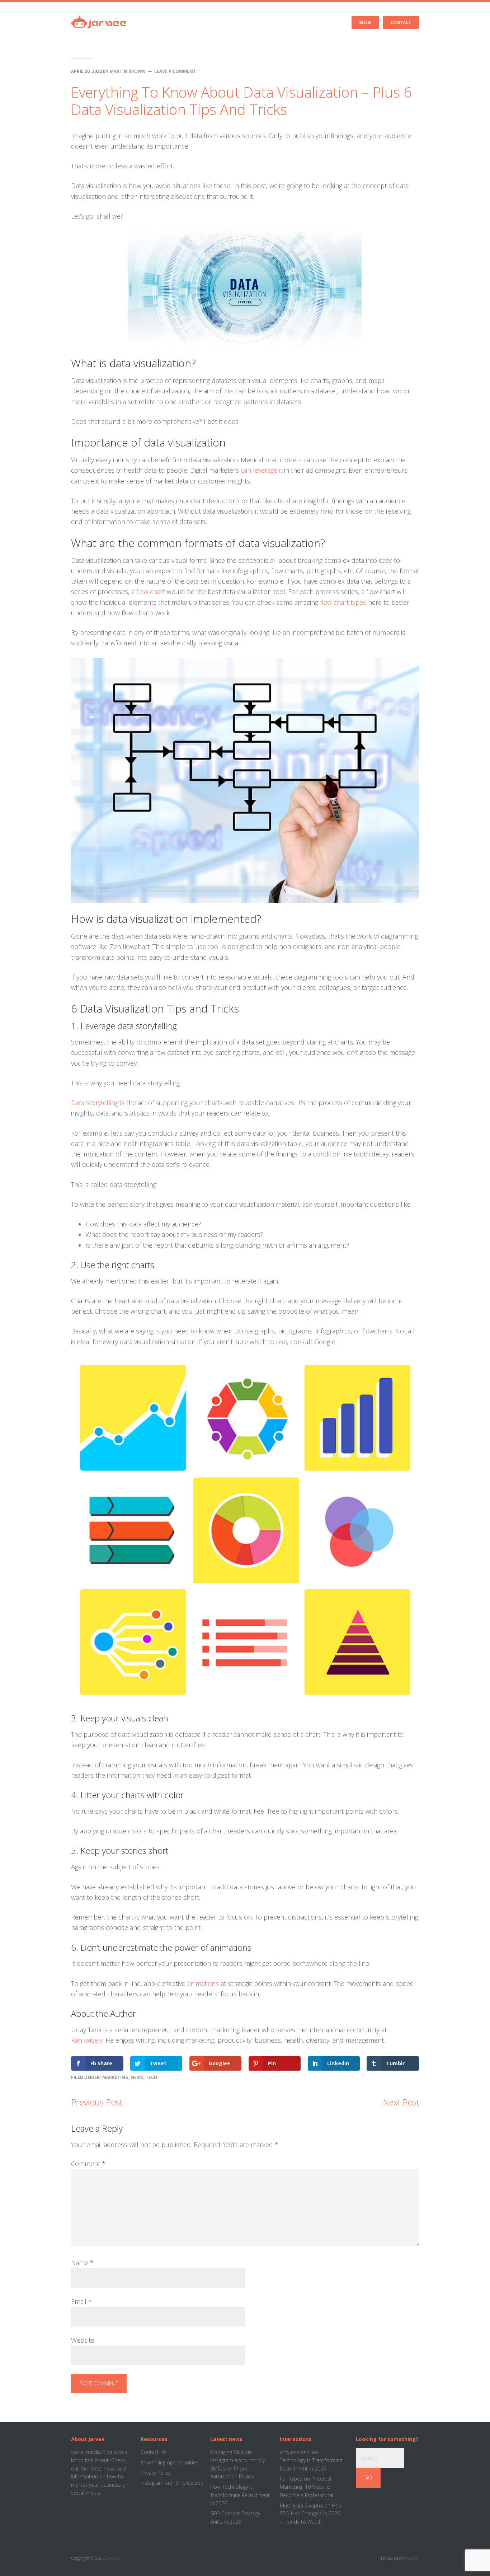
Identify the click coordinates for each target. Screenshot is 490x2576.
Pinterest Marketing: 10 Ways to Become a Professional (307, 2487)
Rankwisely (87, 2040)
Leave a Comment (175, 71)
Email (81, 2301)
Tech (151, 2077)
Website (83, 2340)
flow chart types (343, 602)
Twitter (412, 2558)
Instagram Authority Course (172, 2483)
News (137, 2077)
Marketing (115, 2077)
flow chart (151, 592)
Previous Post (97, 2102)
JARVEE (113, 2558)
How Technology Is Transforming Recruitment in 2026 (240, 2495)
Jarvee (99, 16)
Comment (88, 2164)
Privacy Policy (156, 2473)
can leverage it (262, 470)
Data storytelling (95, 1103)
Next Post (401, 2102)
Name (82, 2263)
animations (203, 1983)
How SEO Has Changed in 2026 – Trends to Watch (311, 2514)
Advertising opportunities (169, 2462)
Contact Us (154, 2452)
